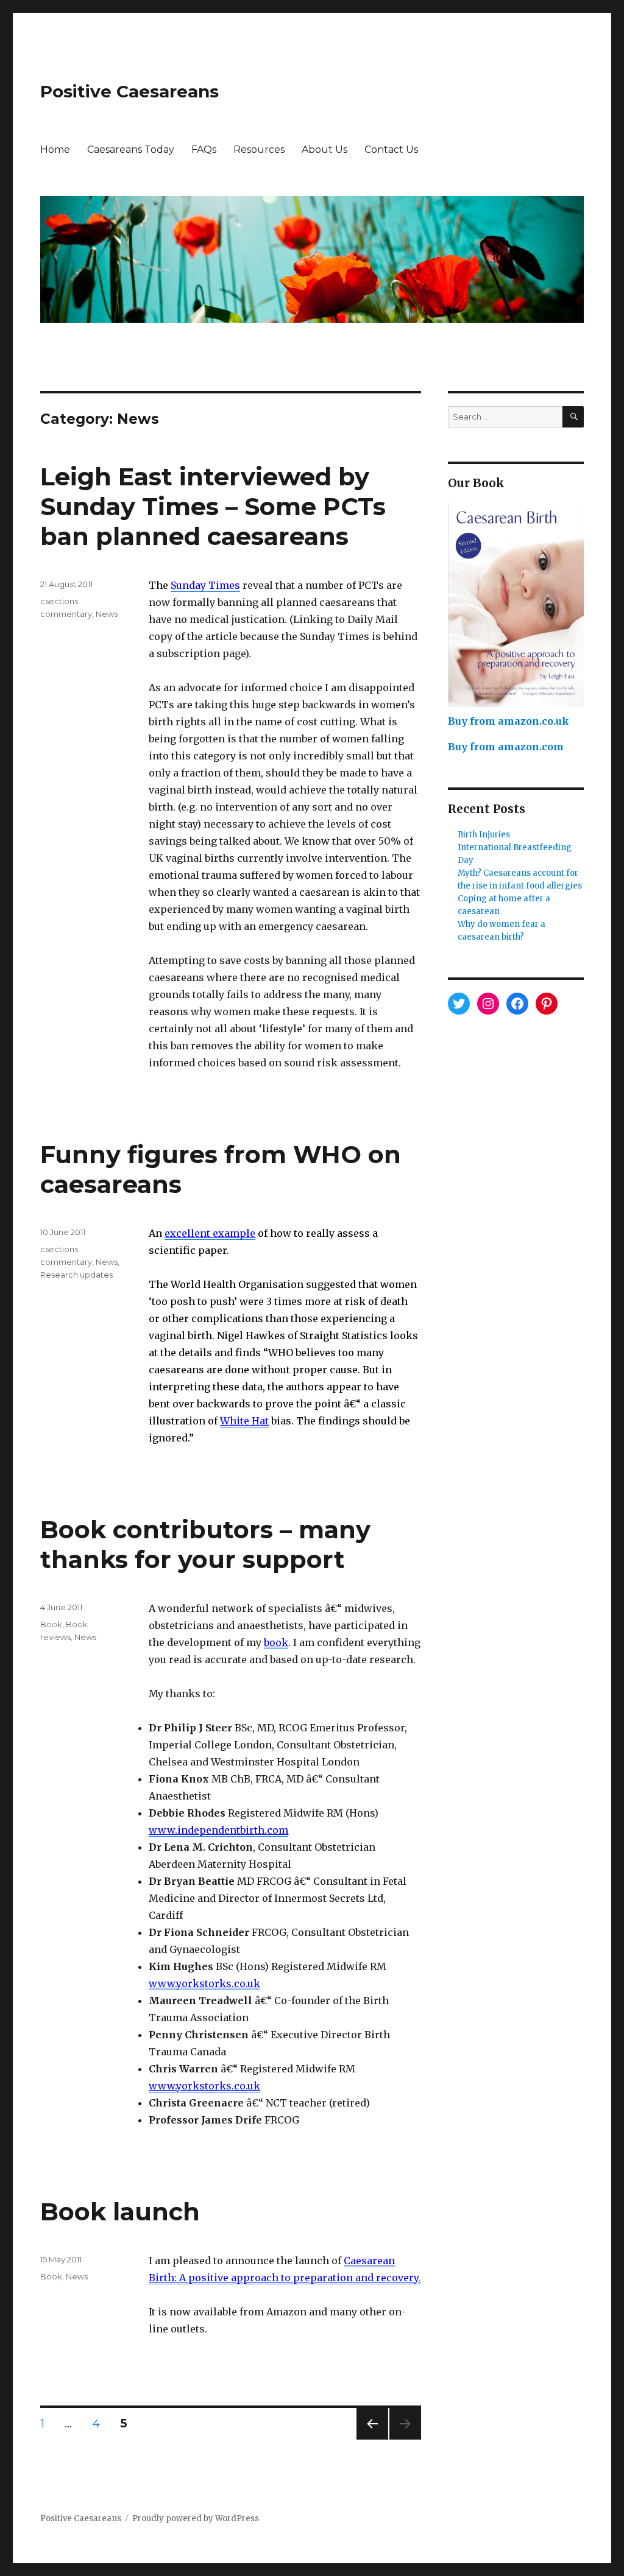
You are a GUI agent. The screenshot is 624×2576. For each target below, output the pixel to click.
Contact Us (391, 150)
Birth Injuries (484, 835)
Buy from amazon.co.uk (509, 721)
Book (51, 1624)
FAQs (204, 150)
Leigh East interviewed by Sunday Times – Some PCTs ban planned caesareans (213, 506)
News (107, 614)
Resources (259, 150)
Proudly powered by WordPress (196, 2518)
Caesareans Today (131, 150)
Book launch (120, 2212)
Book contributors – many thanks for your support (205, 1544)
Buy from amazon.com (506, 747)
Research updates (76, 1275)
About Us (324, 150)
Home (55, 150)
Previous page (372, 2439)
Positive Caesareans (129, 91)
